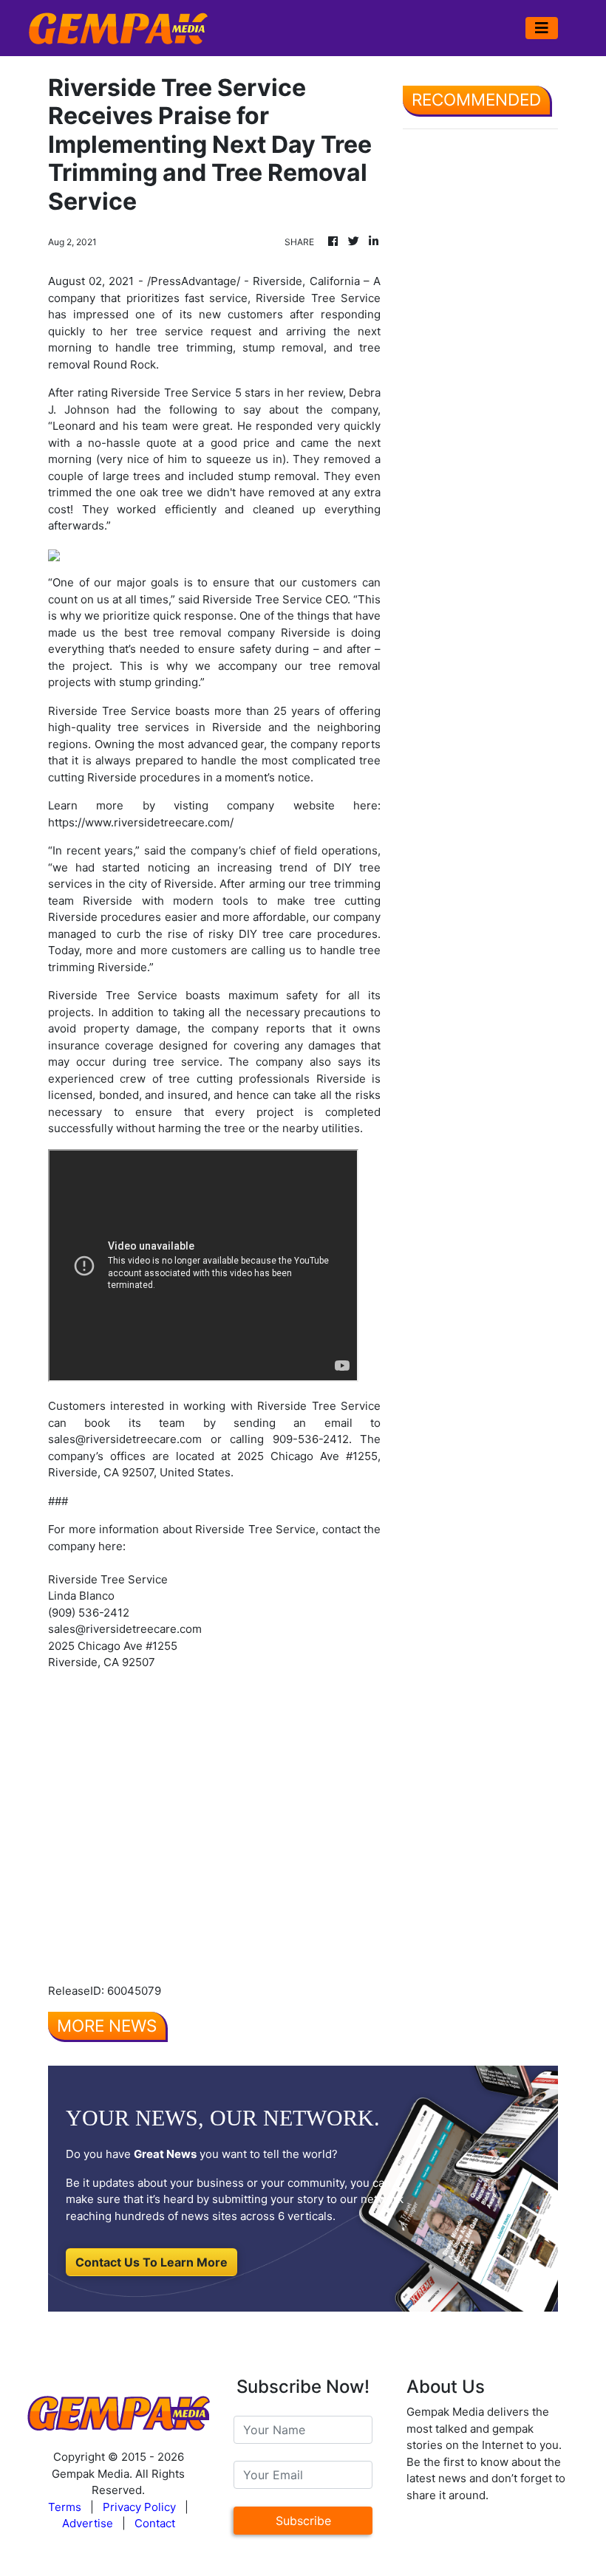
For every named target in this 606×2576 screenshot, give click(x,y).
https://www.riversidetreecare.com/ (141, 822)
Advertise (88, 2523)
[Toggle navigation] (542, 28)
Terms (65, 2507)
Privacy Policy (139, 2507)
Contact (155, 2523)
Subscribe (303, 2521)
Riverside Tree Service (318, 298)
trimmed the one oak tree (116, 492)
